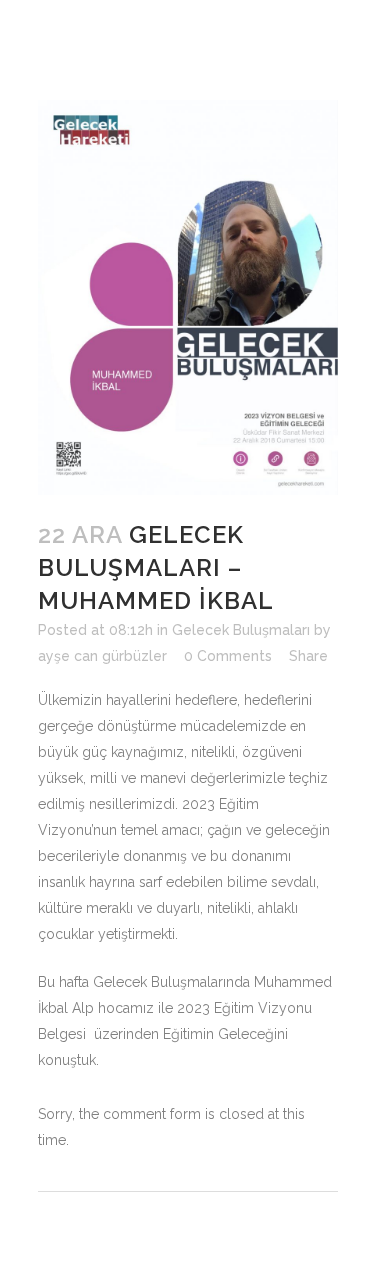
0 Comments (228, 656)
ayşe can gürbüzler (102, 656)
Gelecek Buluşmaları (241, 630)
